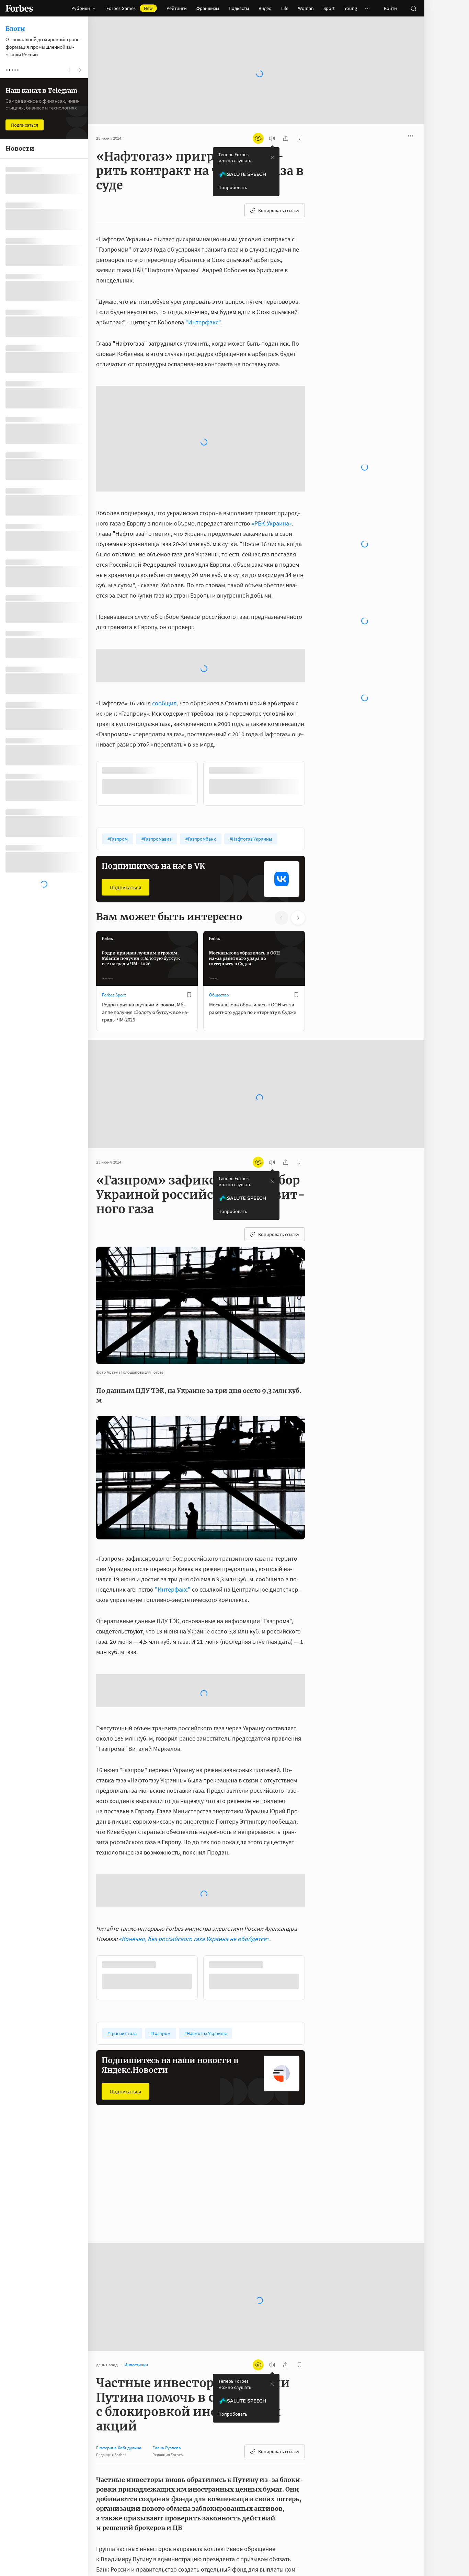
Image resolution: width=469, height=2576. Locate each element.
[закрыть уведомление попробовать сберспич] (272, 136)
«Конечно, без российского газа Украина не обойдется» (194, 1789)
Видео (265, 8)
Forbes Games (130, 8)
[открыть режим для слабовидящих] (258, 116)
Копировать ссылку (279, 188)
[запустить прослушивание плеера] (272, 116)
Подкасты (239, 8)
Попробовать (233, 165)
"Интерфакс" (203, 300)
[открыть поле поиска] (413, 8)
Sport (329, 8)
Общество (219, 845)
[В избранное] (189, 845)
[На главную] (19, 8)
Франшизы (208, 8)
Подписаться (125, 738)
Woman (306, 8)
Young (351, 8)
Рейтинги (177, 8)
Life (285, 8)
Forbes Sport (114, 845)
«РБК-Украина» (272, 374)
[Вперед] (316, 634)
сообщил (164, 553)
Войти (390, 8)
